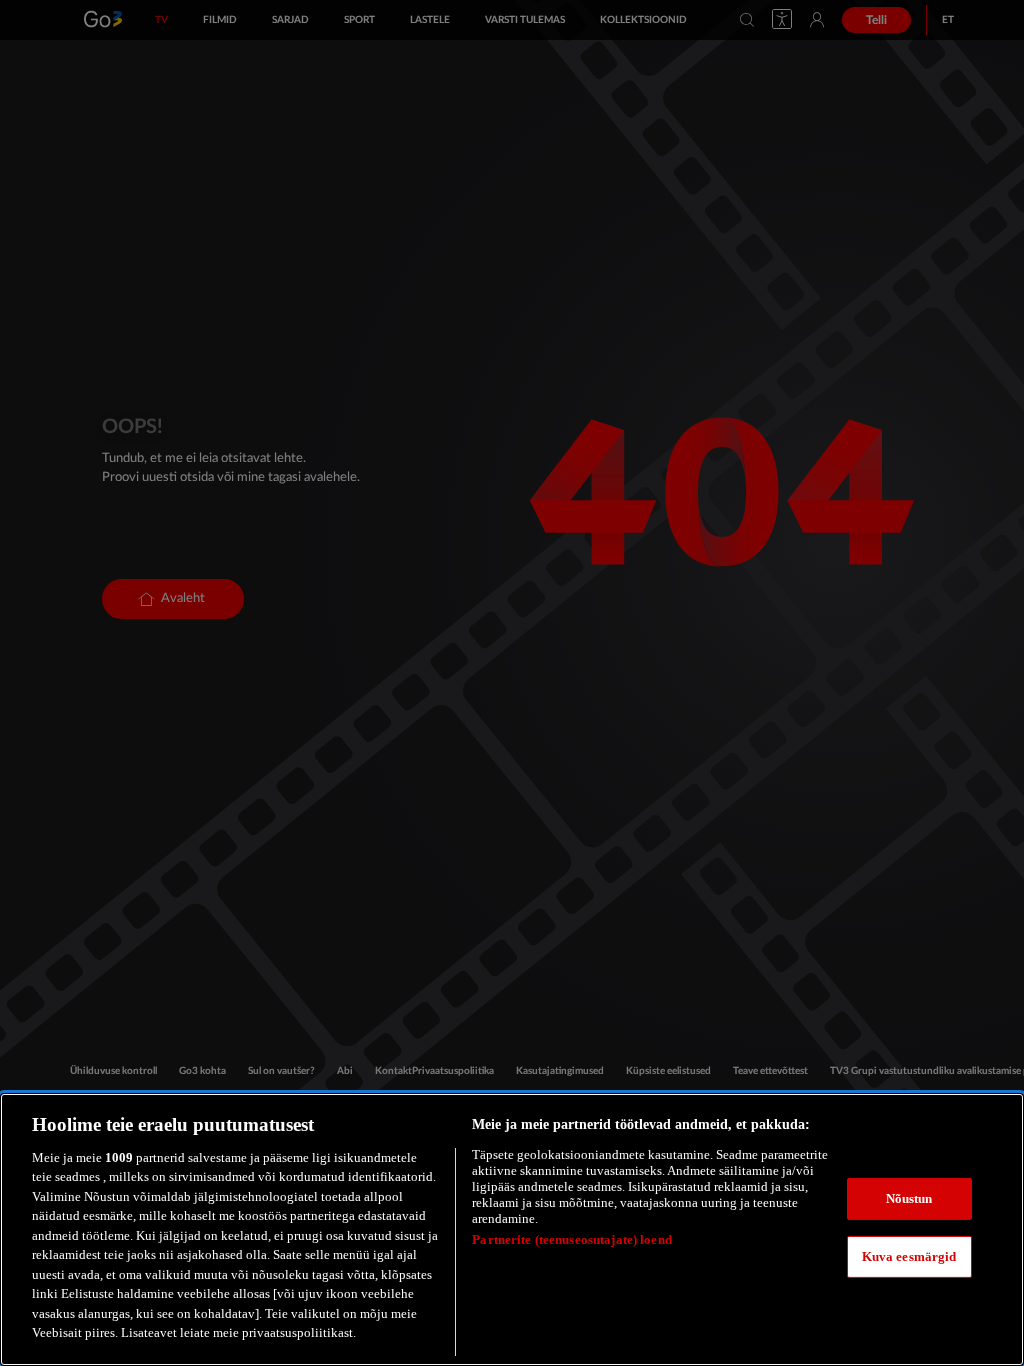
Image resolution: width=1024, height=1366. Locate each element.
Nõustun (909, 1198)
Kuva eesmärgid (909, 1256)
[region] (512, 1229)
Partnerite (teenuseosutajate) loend (572, 1239)
